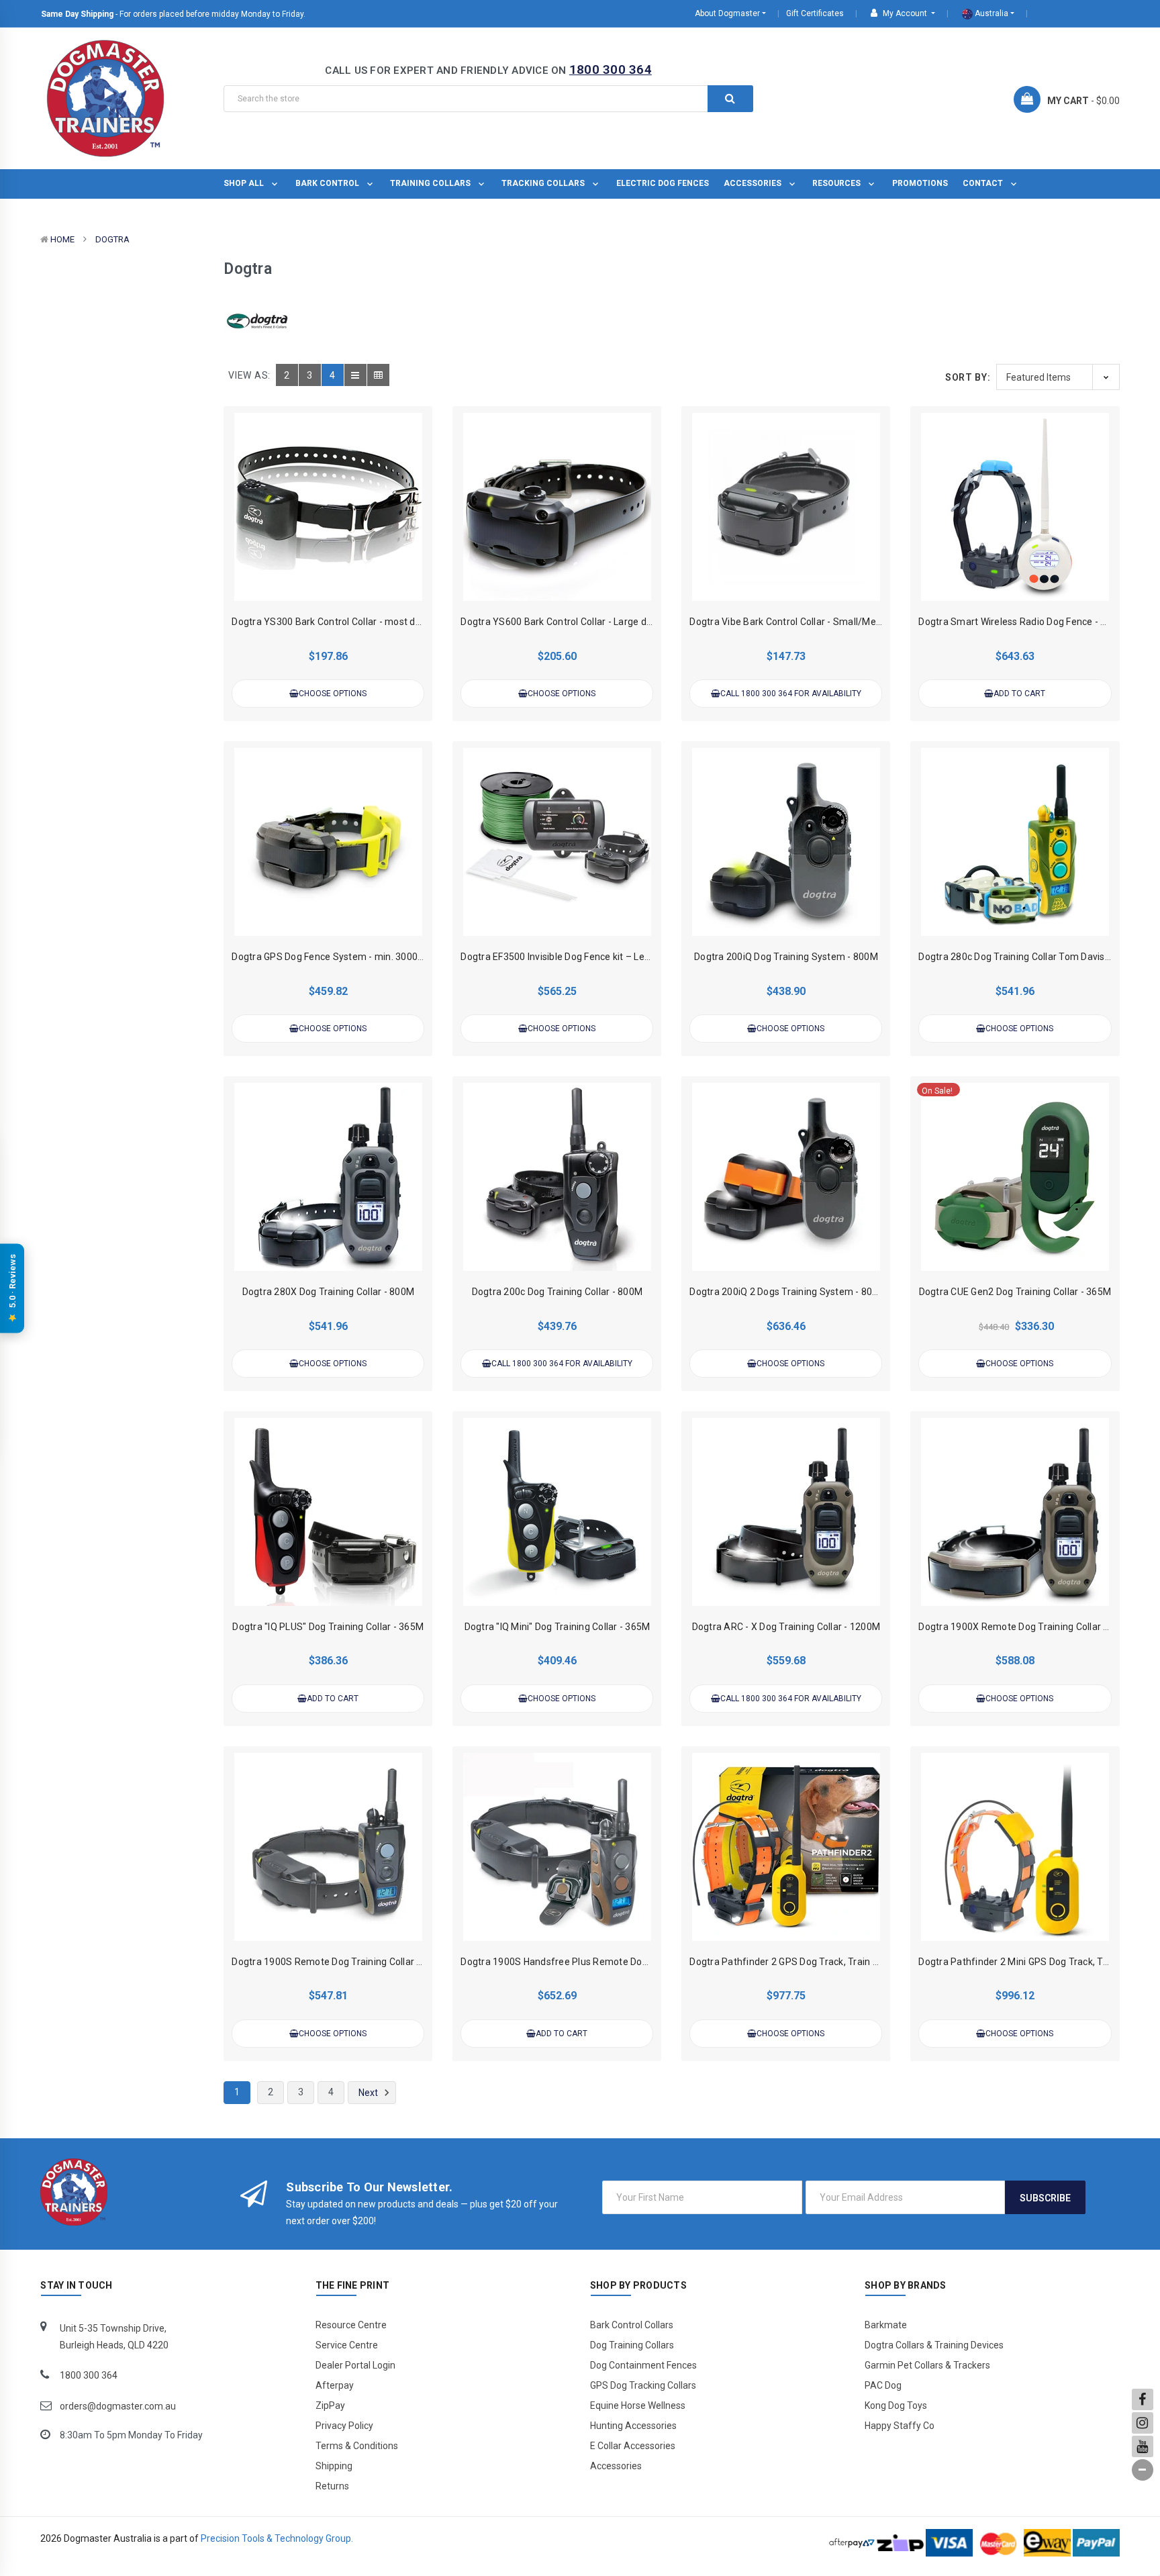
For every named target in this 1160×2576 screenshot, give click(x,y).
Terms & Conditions (357, 2446)
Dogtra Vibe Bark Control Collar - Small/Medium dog (803, 622)
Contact (984, 183)
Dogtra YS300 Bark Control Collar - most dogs (331, 622)
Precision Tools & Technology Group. (277, 2538)
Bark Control (328, 183)
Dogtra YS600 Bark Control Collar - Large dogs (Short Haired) (593, 622)
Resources (837, 183)
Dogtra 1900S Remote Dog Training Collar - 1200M (342, 1962)
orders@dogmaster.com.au (118, 2406)
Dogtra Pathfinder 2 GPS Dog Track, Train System (798, 1962)
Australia (990, 13)
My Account (905, 13)
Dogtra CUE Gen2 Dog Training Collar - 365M (1015, 1292)
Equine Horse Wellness (638, 2405)
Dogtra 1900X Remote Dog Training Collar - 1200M (1029, 1627)
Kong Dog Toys (896, 2405)
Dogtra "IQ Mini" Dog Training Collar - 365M (558, 1627)
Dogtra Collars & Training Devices (934, 2345)
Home (62, 239)
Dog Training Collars (632, 2345)
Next (369, 2093)
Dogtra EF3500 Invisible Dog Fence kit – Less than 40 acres (588, 957)
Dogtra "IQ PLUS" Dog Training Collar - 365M (328, 1627)
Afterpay (335, 2385)
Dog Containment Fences (643, 2365)
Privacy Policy (344, 2426)
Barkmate (886, 2325)
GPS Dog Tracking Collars (643, 2385)
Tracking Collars (544, 183)
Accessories (754, 183)
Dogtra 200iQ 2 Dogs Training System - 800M (788, 1292)
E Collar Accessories (633, 2446)
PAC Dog (883, 2385)
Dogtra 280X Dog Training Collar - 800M (329, 1292)
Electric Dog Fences (663, 183)
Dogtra (112, 239)
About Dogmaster (727, 13)
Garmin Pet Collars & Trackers (927, 2365)
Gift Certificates (815, 13)
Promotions (920, 183)
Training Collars (431, 183)
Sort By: (968, 377)
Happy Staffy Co (900, 2426)
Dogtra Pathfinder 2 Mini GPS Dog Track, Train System (1037, 1962)
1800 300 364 (611, 69)
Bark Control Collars (632, 2325)
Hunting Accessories (633, 2426)
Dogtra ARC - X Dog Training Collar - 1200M (786, 1627)
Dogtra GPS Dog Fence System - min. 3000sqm (334, 957)
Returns (332, 2486)
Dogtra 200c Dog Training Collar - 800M (558, 1292)
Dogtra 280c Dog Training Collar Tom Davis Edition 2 (1031, 957)
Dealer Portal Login (355, 2365)
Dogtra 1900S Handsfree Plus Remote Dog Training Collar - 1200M (606, 1962)
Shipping (334, 2466)
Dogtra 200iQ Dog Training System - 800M (786, 957)
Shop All (245, 183)
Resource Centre (351, 2325)
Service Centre (347, 2345)
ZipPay (330, 2405)
